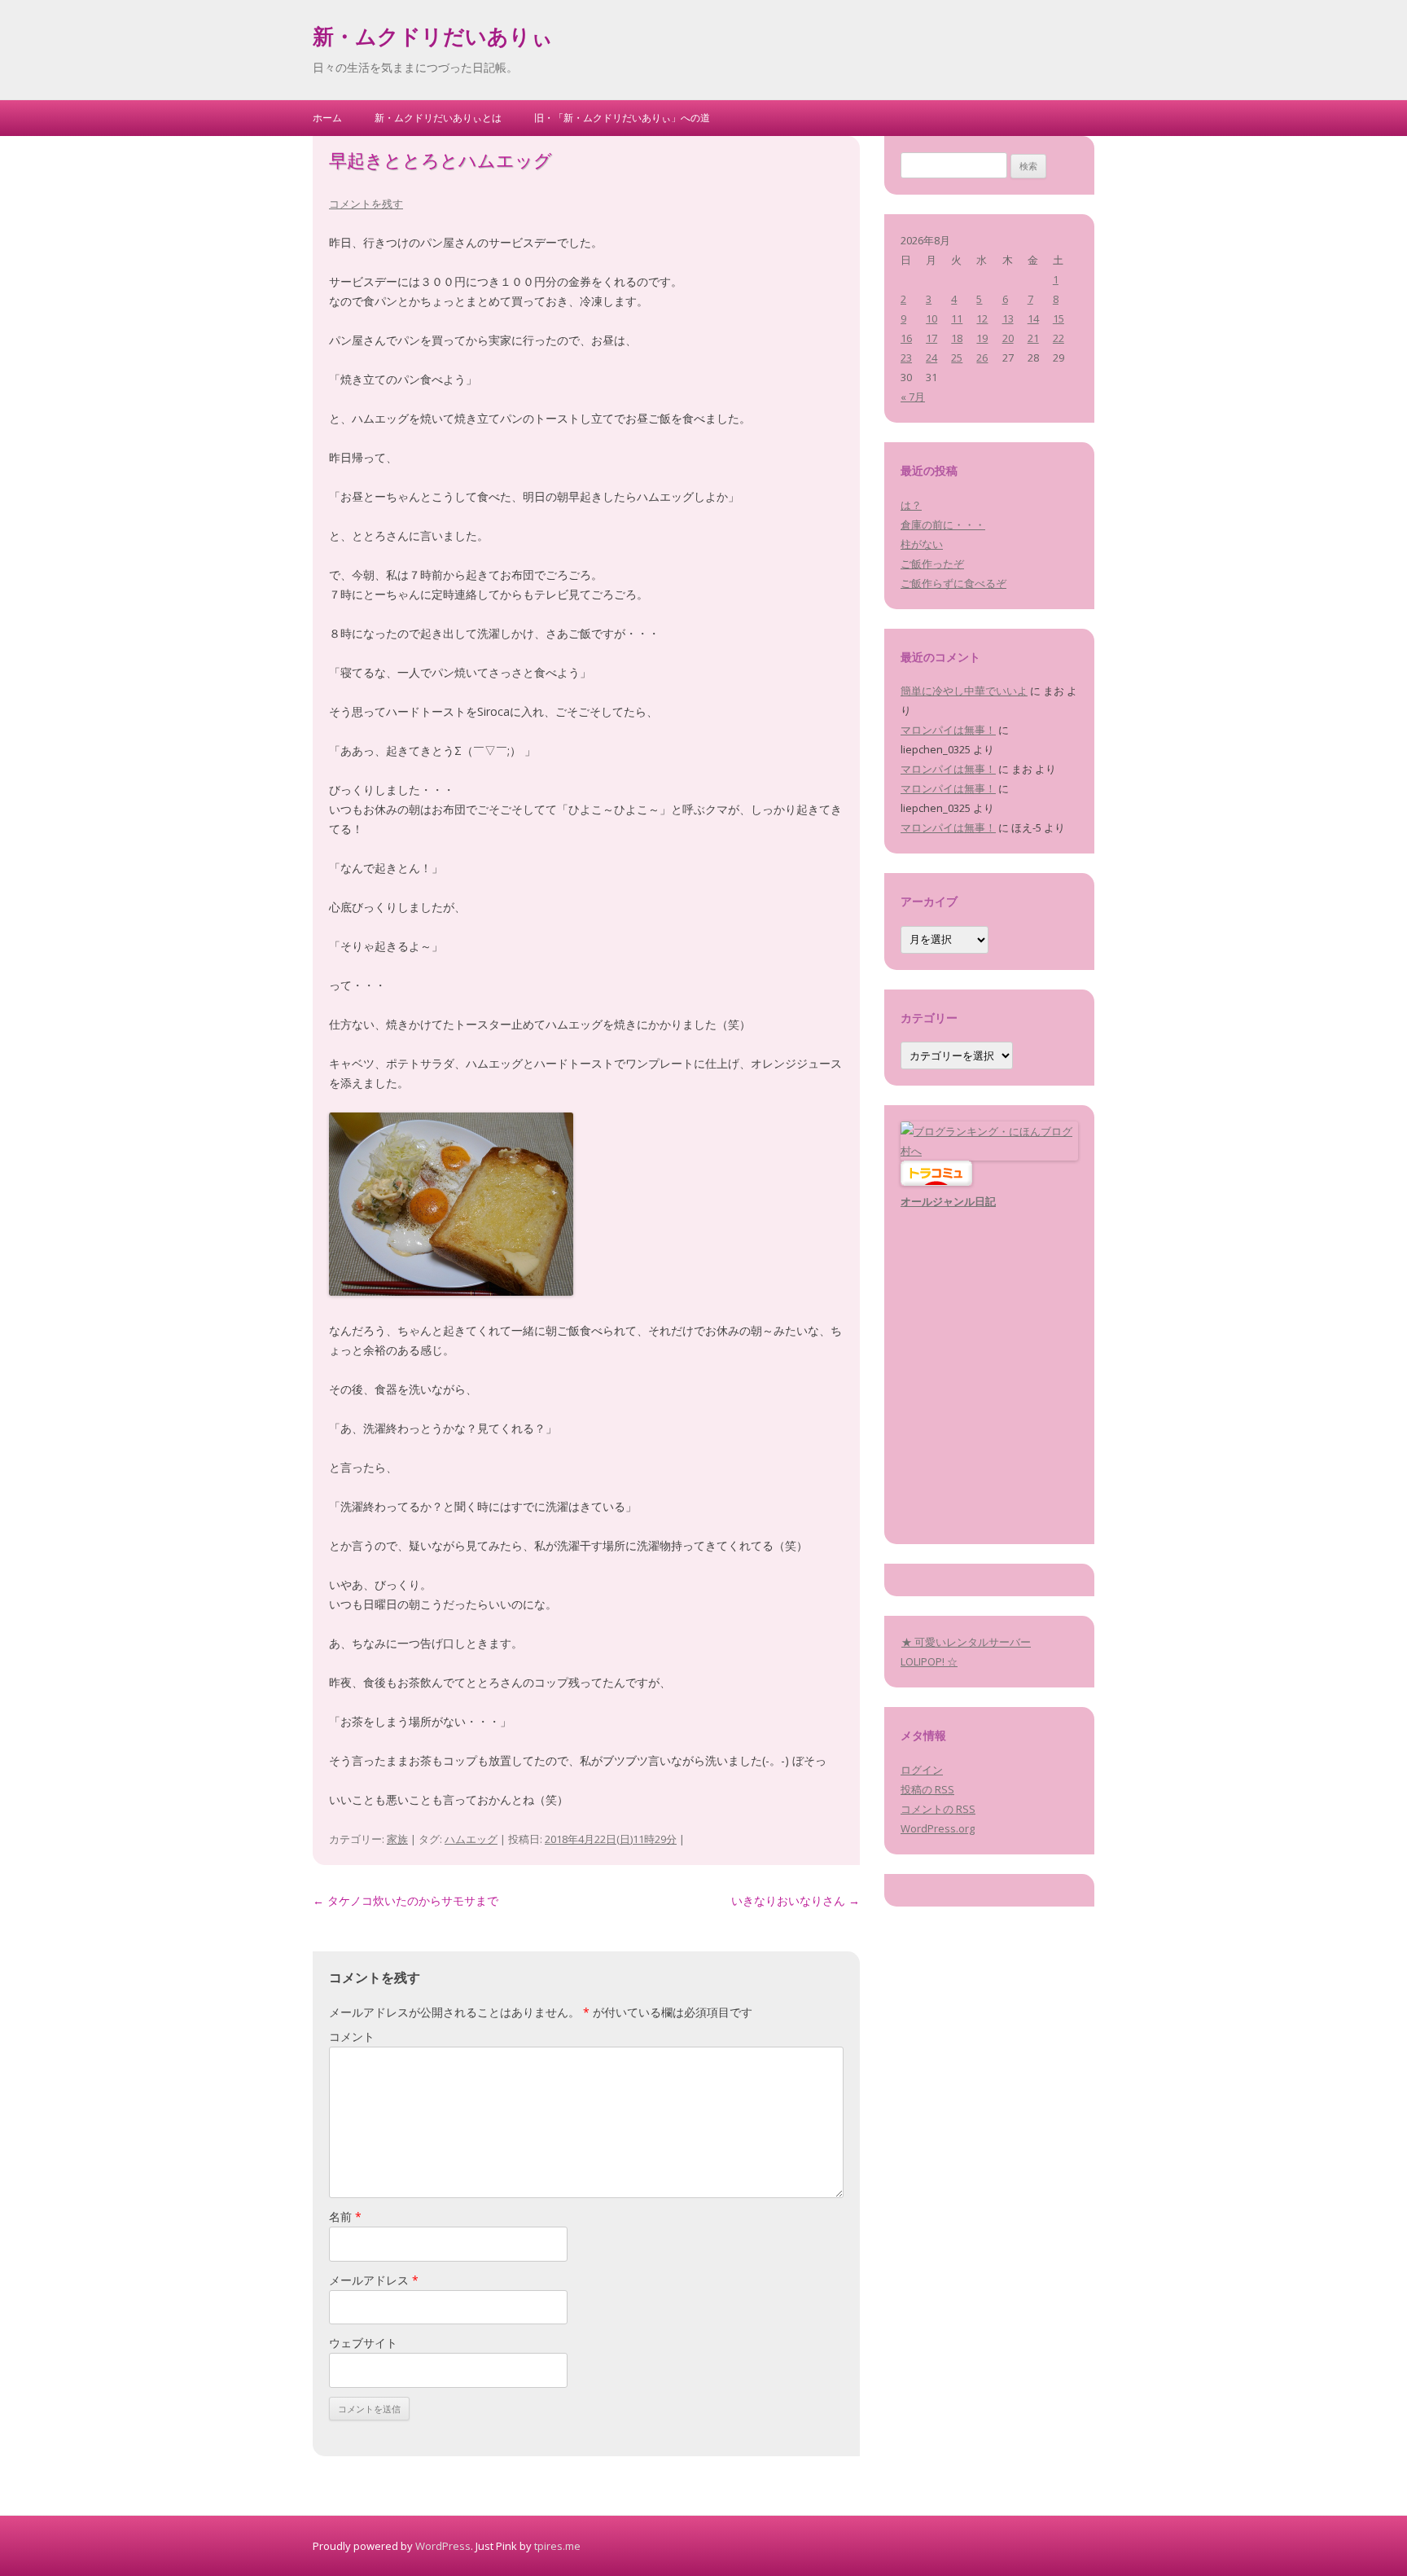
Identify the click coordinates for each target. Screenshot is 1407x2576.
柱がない (922, 544)
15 (1059, 318)
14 (1033, 318)
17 (931, 338)
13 (1008, 318)
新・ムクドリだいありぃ (433, 39)
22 (1059, 338)
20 (1008, 338)
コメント (352, 2036)
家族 (397, 1839)
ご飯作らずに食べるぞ (953, 583)
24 (931, 358)
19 (982, 338)
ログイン (922, 1770)
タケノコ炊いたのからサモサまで (405, 1900)
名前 (345, 2216)
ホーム (327, 118)
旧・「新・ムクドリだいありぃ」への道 (622, 118)
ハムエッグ (471, 1839)
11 (957, 318)
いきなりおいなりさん (796, 1900)
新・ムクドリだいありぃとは (438, 118)
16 (906, 338)
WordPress (443, 2546)
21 (1033, 338)
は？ (911, 505)
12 (982, 318)
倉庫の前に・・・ (943, 524)
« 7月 (913, 397)
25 (957, 358)
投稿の (927, 1789)
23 (906, 358)
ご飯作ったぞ (932, 564)
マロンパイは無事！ (948, 730)
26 (982, 358)
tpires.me (557, 2546)
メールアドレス (374, 2280)
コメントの (938, 1809)
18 (957, 338)
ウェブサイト (363, 2343)
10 (931, 318)
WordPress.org (938, 1828)
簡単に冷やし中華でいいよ (964, 691)
